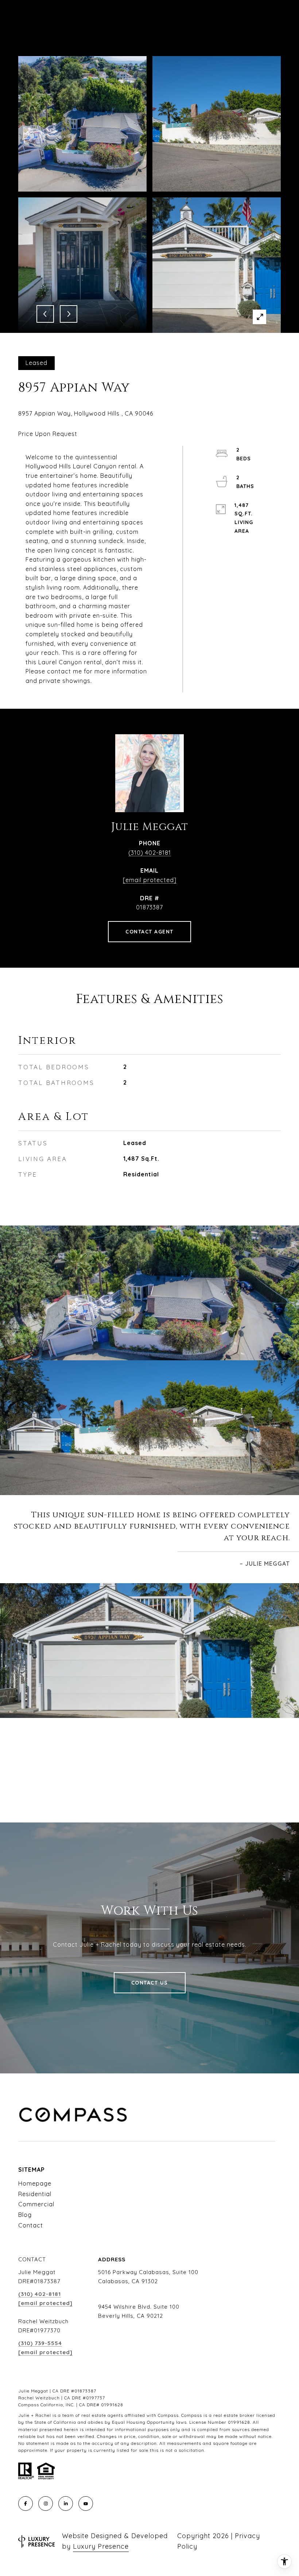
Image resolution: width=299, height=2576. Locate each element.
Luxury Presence (101, 2546)
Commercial (36, 2204)
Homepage (35, 2183)
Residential (35, 2194)
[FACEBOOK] (26, 2504)
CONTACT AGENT (149, 932)
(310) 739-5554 (40, 2343)
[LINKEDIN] (66, 2504)
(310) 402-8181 (150, 853)
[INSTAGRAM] (46, 2504)
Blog (25, 2215)
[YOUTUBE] (86, 2504)
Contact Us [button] (150, 1983)
